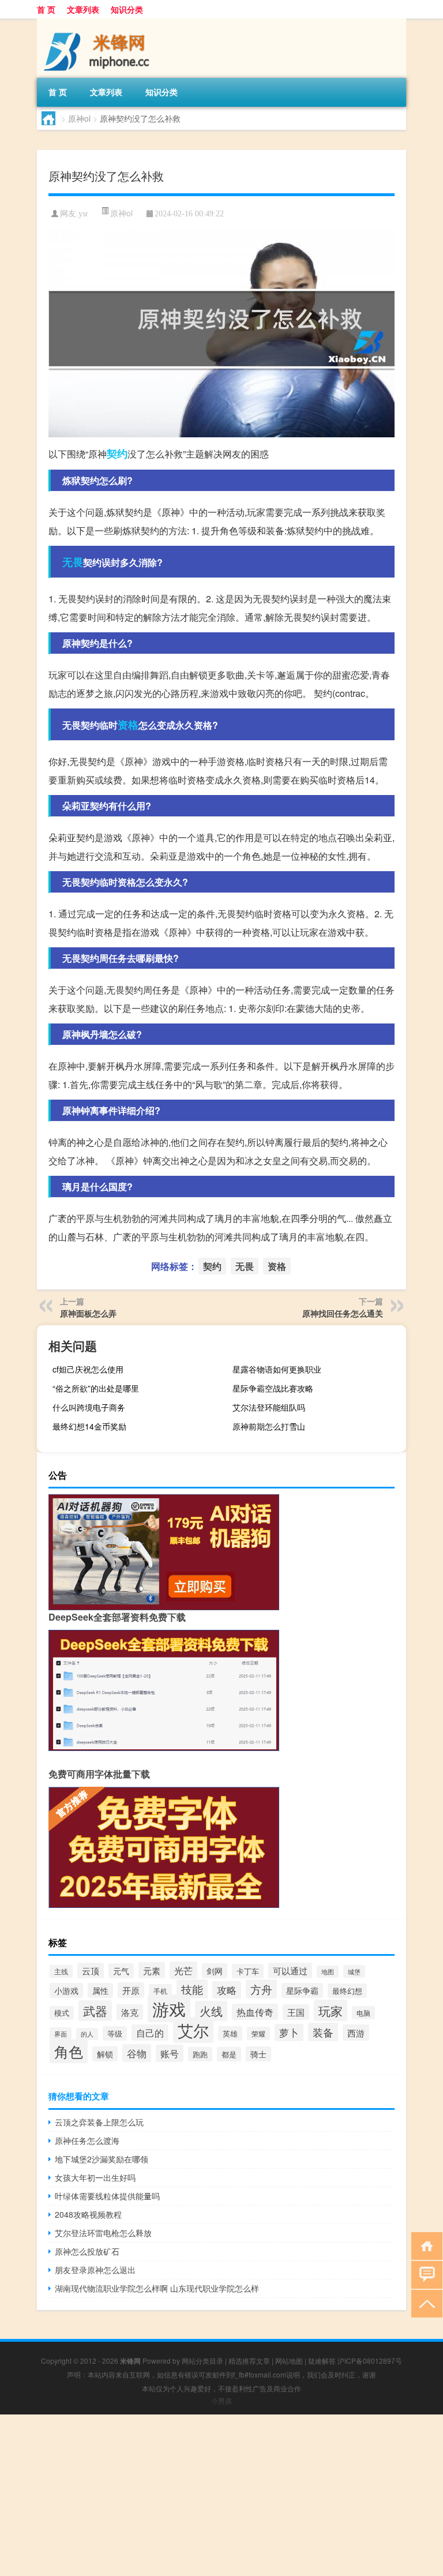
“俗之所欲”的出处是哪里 (96, 1388)
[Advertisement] (221, 2495)
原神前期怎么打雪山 (269, 1426)
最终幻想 (347, 1991)
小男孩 (221, 2400)
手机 (160, 1991)
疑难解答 (322, 2361)
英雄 (230, 2033)
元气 (121, 1971)
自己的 (150, 2033)
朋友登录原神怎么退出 (95, 2270)
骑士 (258, 2054)
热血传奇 (255, 2012)
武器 (95, 2011)
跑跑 (200, 2054)
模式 (62, 2013)
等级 (115, 2033)
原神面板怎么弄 (88, 1313)
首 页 (46, 9)
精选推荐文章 (249, 2361)
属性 (100, 1990)
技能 (192, 1989)
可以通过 (290, 1971)
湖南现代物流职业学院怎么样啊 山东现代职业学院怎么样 (157, 2288)
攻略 (227, 1990)
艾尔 (193, 2030)
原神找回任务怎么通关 (343, 1313)
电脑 (363, 2013)
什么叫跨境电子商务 (89, 1407)
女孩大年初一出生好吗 (95, 2177)
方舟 (261, 1989)
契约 (117, 453)
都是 (229, 2054)
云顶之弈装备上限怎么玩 (99, 2122)
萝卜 (289, 2033)
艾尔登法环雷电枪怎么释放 (103, 2233)
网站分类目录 (202, 2361)
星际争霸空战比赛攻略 (273, 1388)
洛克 (130, 2012)
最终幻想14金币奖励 (89, 1426)
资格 (128, 725)
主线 (61, 1971)
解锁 (105, 2054)
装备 (323, 2032)
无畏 (73, 562)
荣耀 (258, 2033)
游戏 (169, 2008)
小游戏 (66, 1990)
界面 (61, 2034)
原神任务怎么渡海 (87, 2140)
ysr (83, 214)
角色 (69, 2051)
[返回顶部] (424, 2303)
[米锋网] (97, 23)
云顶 (91, 1971)
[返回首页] (424, 2245)
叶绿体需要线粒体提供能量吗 (107, 2196)
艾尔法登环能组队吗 (269, 1407)
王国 (296, 2012)
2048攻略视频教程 (88, 2214)
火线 (211, 2011)
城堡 (354, 1971)
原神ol (79, 118)
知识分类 (127, 9)
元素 (152, 1970)
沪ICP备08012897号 (370, 2361)
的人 (87, 2034)
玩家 (331, 2010)
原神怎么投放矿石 (87, 2251)
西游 (356, 2033)
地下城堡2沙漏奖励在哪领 (102, 2159)
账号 (170, 2053)
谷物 (137, 2053)
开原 (131, 1990)
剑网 (215, 1971)
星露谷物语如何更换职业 (277, 1369)
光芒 (183, 1970)
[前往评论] (424, 2274)
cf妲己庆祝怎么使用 (88, 1369)
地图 (328, 1972)
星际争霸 (302, 1990)
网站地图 (289, 2361)
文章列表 (83, 9)
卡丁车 (248, 1971)
